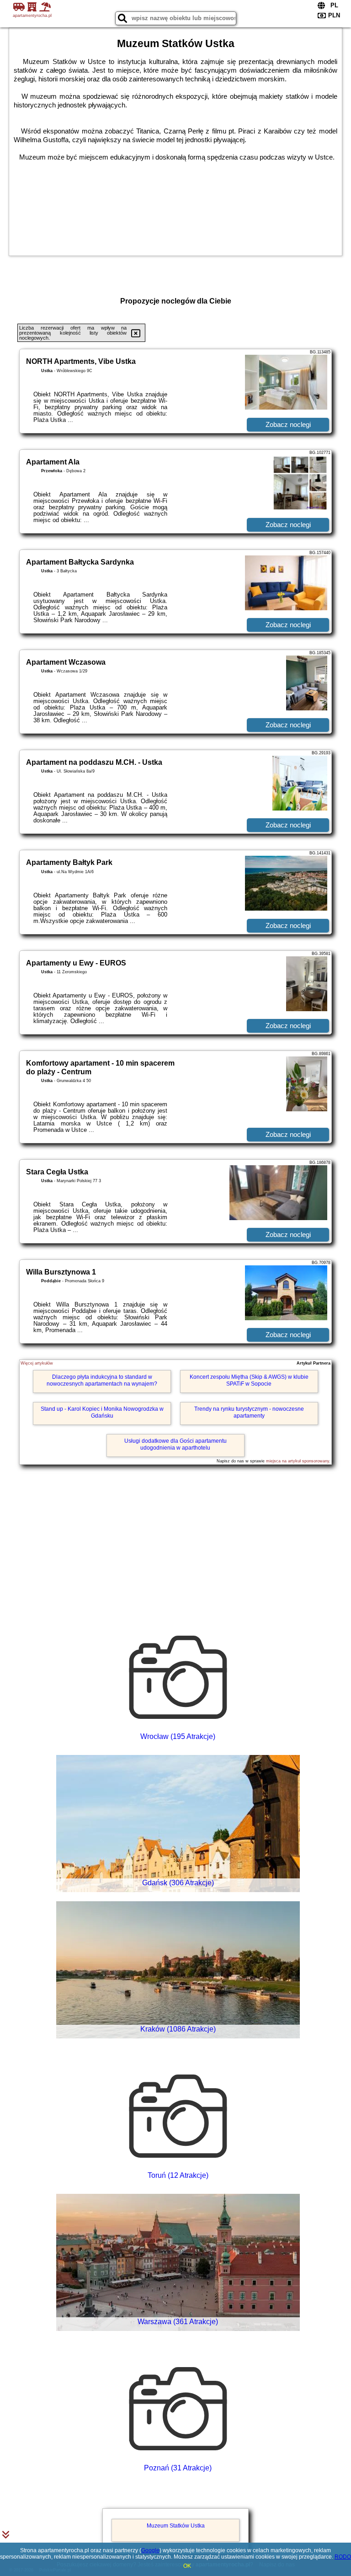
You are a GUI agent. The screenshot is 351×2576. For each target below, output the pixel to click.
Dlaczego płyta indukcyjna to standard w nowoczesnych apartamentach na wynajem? (102, 1380)
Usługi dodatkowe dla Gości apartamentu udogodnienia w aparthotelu (175, 1444)
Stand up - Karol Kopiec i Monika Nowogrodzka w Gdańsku (102, 1412)
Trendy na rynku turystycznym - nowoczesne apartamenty (249, 1412)
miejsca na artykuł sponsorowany (298, 1461)
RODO (343, 2557)
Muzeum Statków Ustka (176, 2526)
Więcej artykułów (37, 1363)
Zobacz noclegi (288, 424)
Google (150, 2550)
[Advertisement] (175, 1533)
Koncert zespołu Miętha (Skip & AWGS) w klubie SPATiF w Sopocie (249, 1380)
